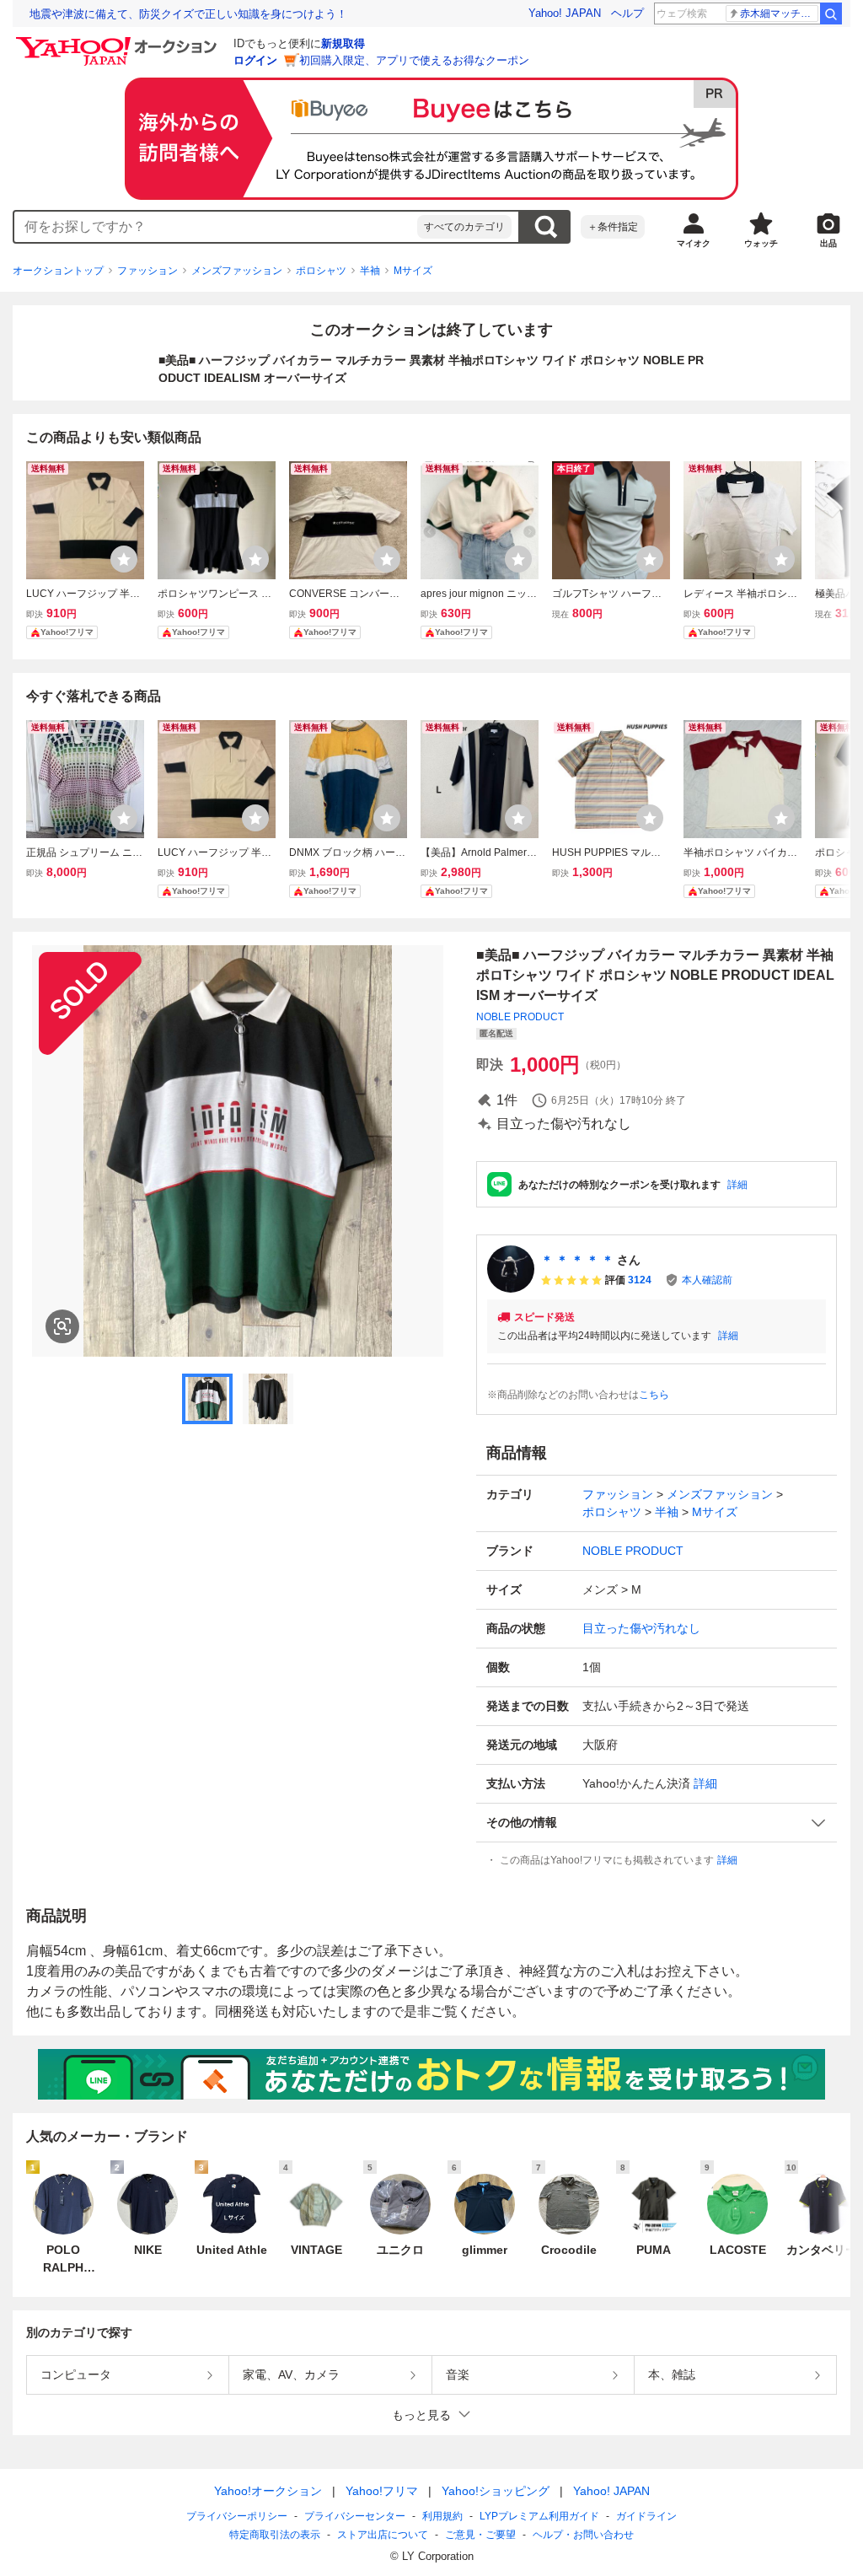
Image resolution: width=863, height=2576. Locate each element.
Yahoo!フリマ (382, 2491)
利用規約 (442, 2516)
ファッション (147, 271)
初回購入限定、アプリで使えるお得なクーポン (414, 60)
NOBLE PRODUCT (520, 1017)
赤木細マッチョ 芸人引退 (779, 13)
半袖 (370, 271)
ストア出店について (383, 2535)
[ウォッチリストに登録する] (124, 559)
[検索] (831, 13)
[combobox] (216, 227)
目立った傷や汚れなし (641, 1628)
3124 (640, 1280)
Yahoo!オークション (268, 2491)
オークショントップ (58, 271)
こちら (654, 1395)
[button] (657, 1823)
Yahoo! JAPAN (565, 13)
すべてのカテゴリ (464, 227)
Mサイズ (413, 271)
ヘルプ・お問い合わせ (583, 2535)
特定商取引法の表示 (275, 2535)
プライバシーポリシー (237, 2516)
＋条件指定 (613, 227)
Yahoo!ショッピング (496, 2491)
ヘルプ (627, 13)
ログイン (255, 60)
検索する (545, 227)
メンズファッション (237, 271)
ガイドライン (646, 2516)
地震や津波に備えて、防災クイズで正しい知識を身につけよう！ (188, 14)
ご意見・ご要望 (480, 2535)
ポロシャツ (321, 271)
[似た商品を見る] (62, 1326)
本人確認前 (707, 1280)
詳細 (737, 1185)
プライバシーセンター (355, 2516)
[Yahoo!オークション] (119, 41)
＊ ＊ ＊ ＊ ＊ (577, 1260)
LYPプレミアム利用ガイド (539, 2516)
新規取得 (343, 43)
